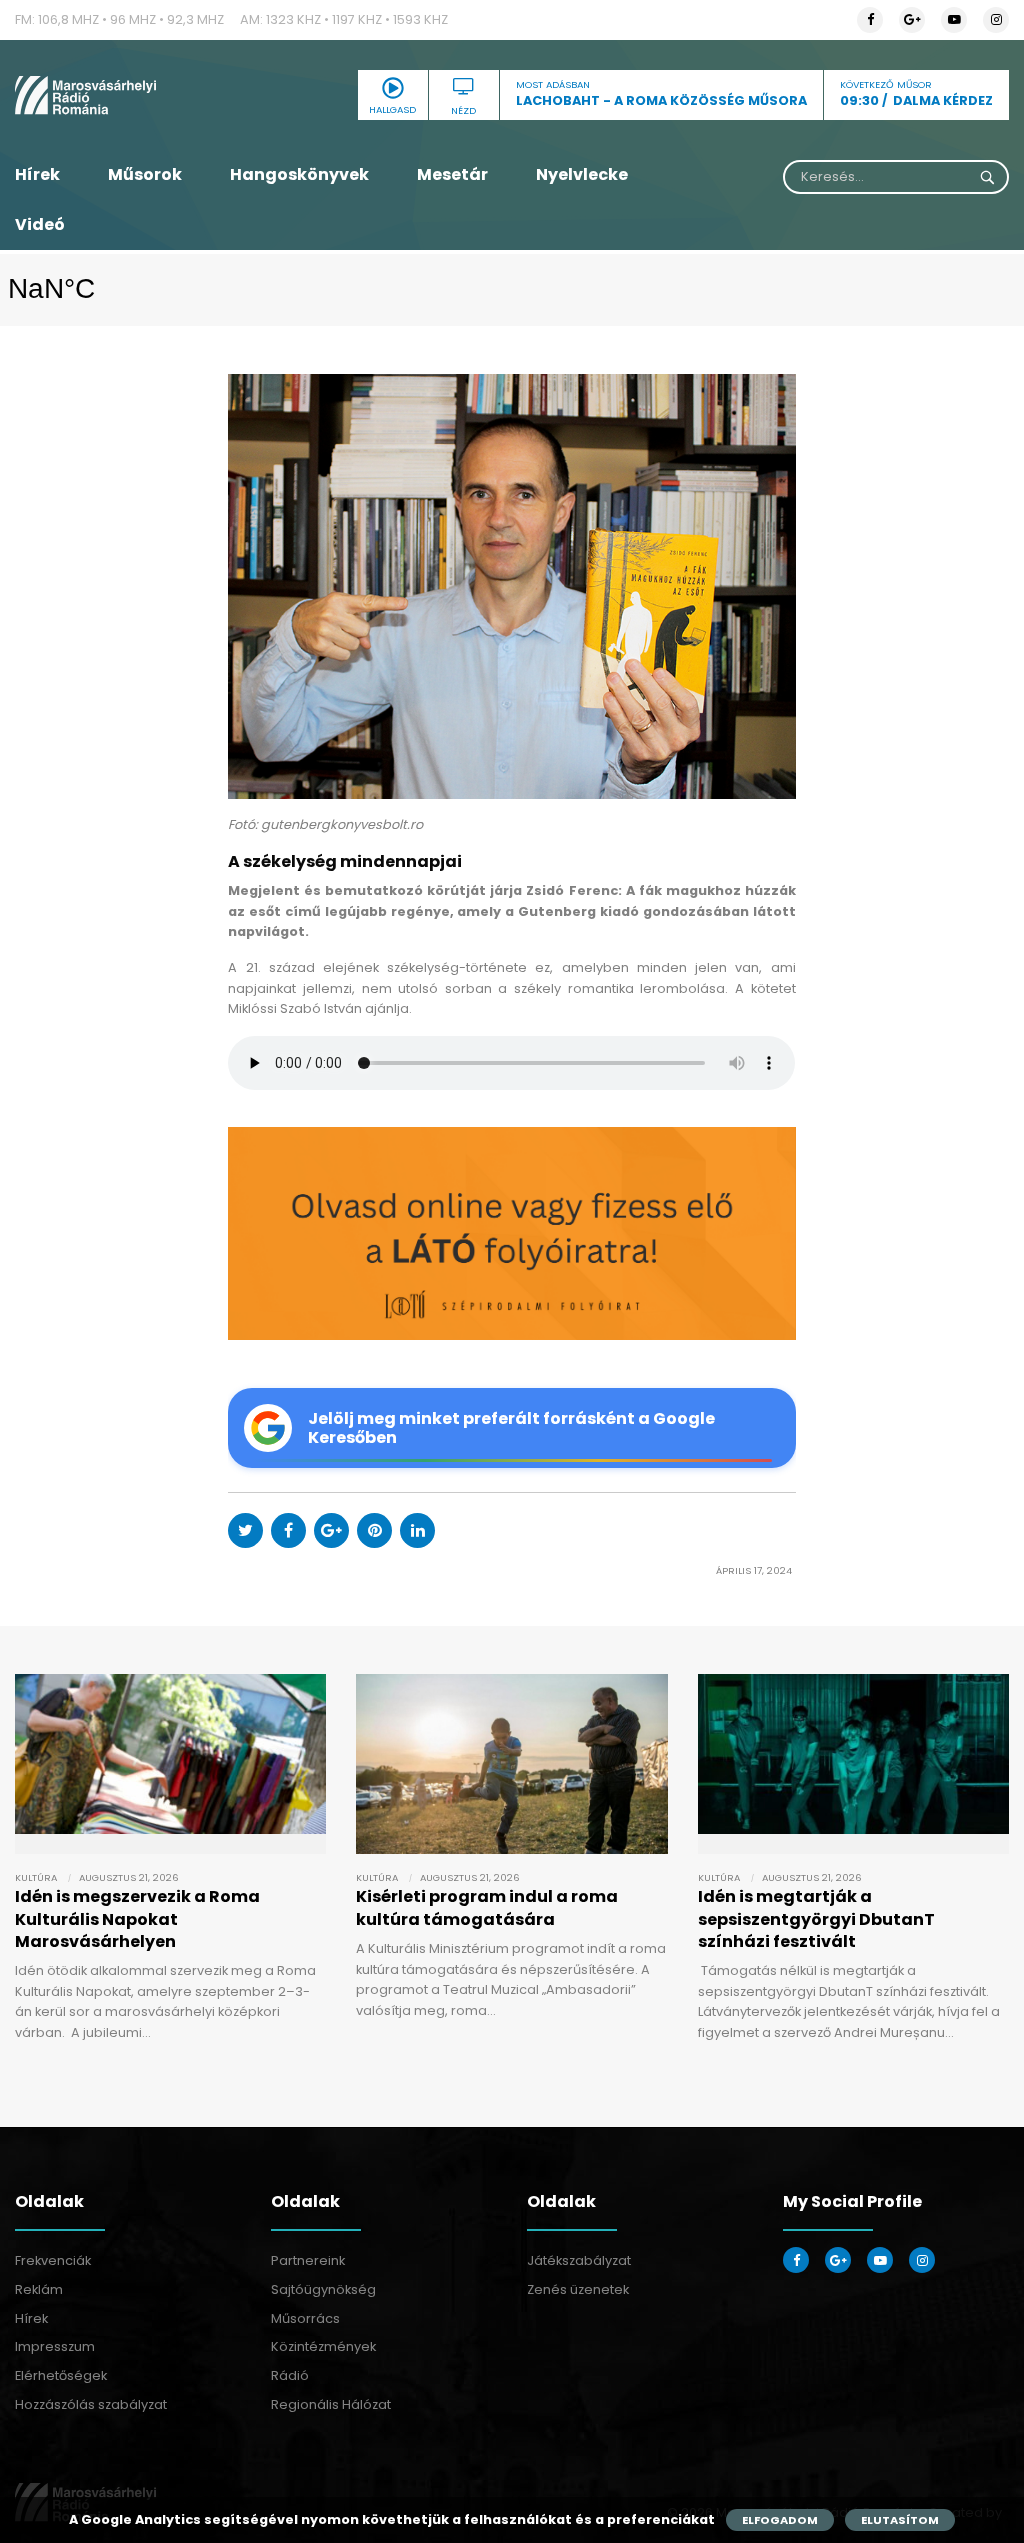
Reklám (39, 2289)
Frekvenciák (53, 2260)
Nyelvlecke (582, 174)
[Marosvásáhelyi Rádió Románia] (170, 95)
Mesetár (452, 174)
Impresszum (55, 2346)
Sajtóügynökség (323, 2289)
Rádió (290, 2375)
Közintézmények (323, 2346)
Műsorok (145, 174)
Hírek (37, 174)
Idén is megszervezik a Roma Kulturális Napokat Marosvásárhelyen (137, 1919)
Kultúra (36, 1877)
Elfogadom (780, 2520)
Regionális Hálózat (331, 2404)
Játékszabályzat (579, 2260)
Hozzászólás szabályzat (91, 2404)
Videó (40, 224)
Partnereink (308, 2260)
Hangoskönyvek (299, 174)
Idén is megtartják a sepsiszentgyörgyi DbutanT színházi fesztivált (816, 1919)
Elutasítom (900, 2520)
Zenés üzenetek (578, 2289)
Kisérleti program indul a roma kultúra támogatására (487, 1907)
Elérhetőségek (61, 2375)
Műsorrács (305, 2318)
